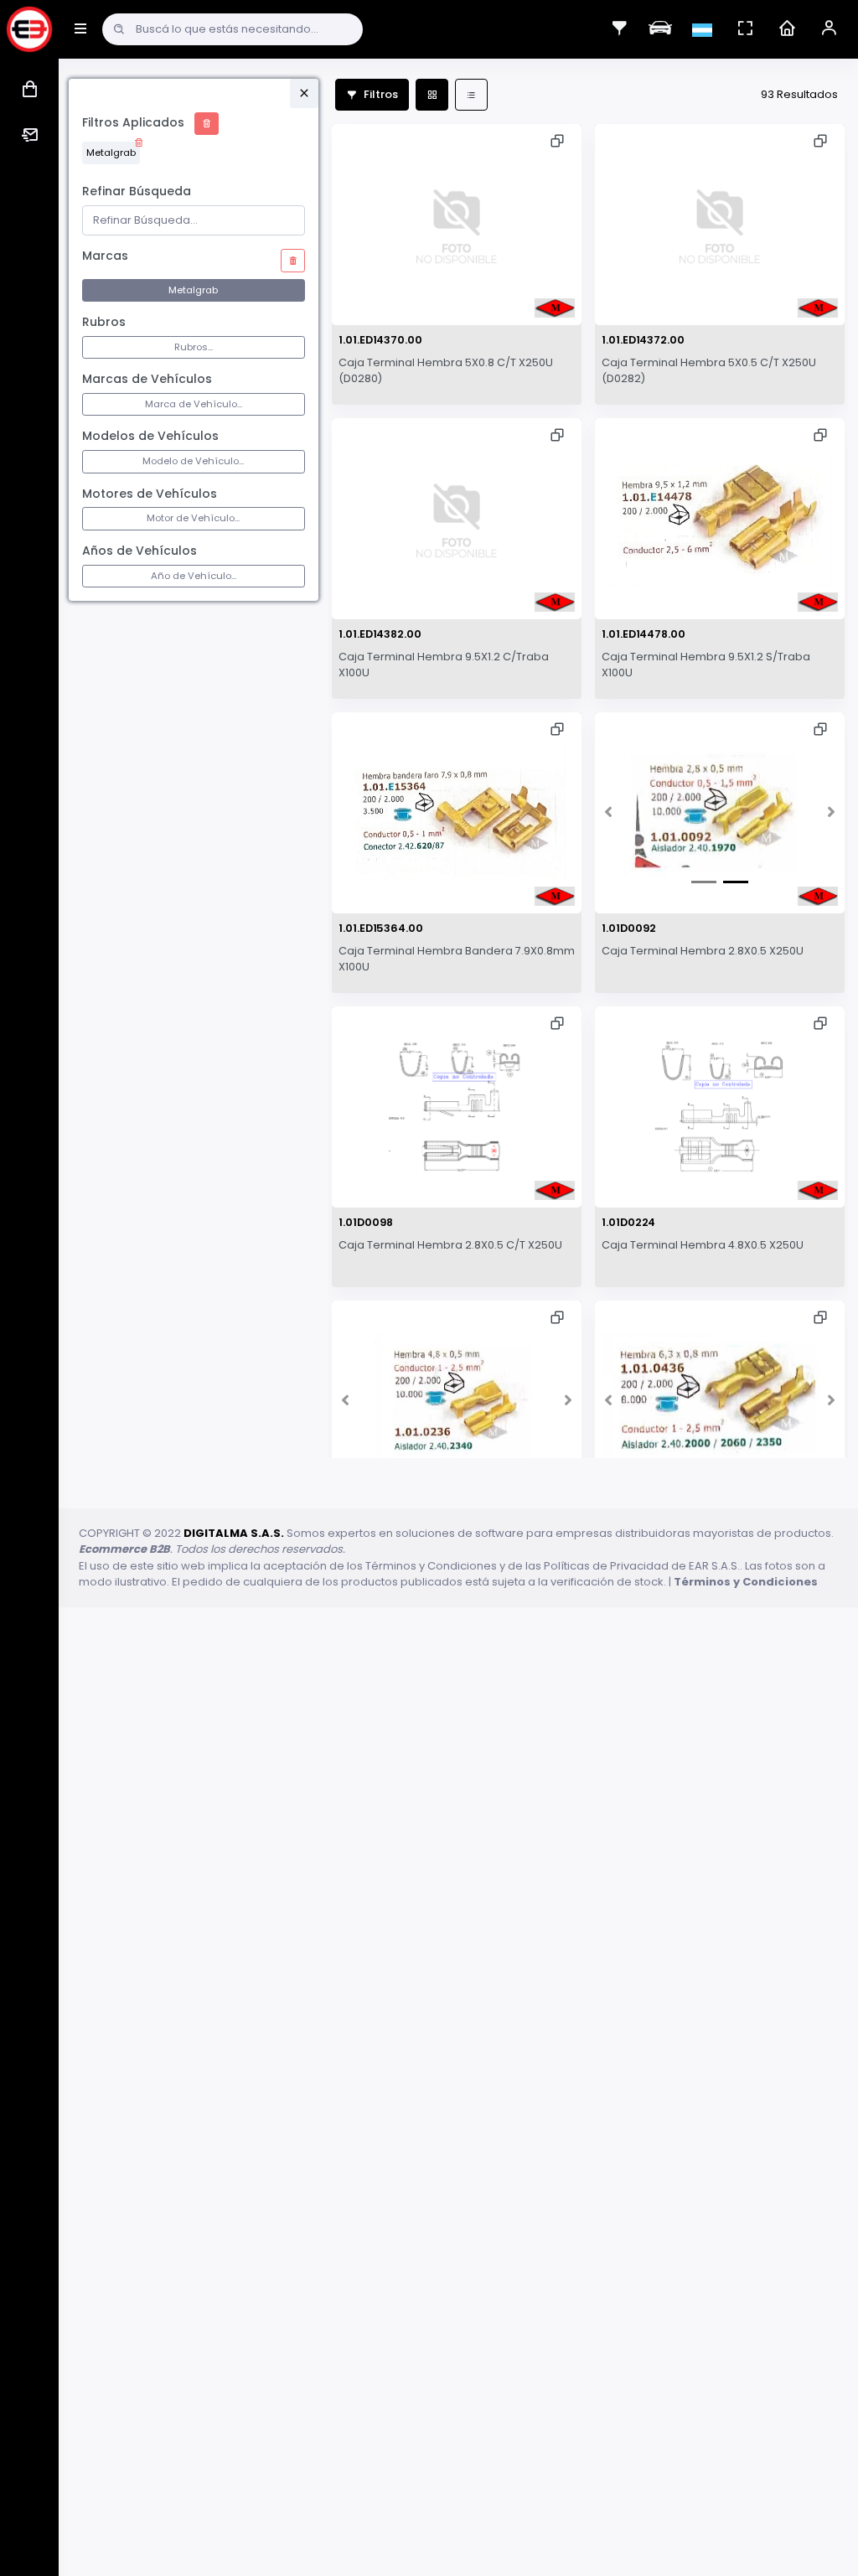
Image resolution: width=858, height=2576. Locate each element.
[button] (609, 813)
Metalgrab (111, 153)
